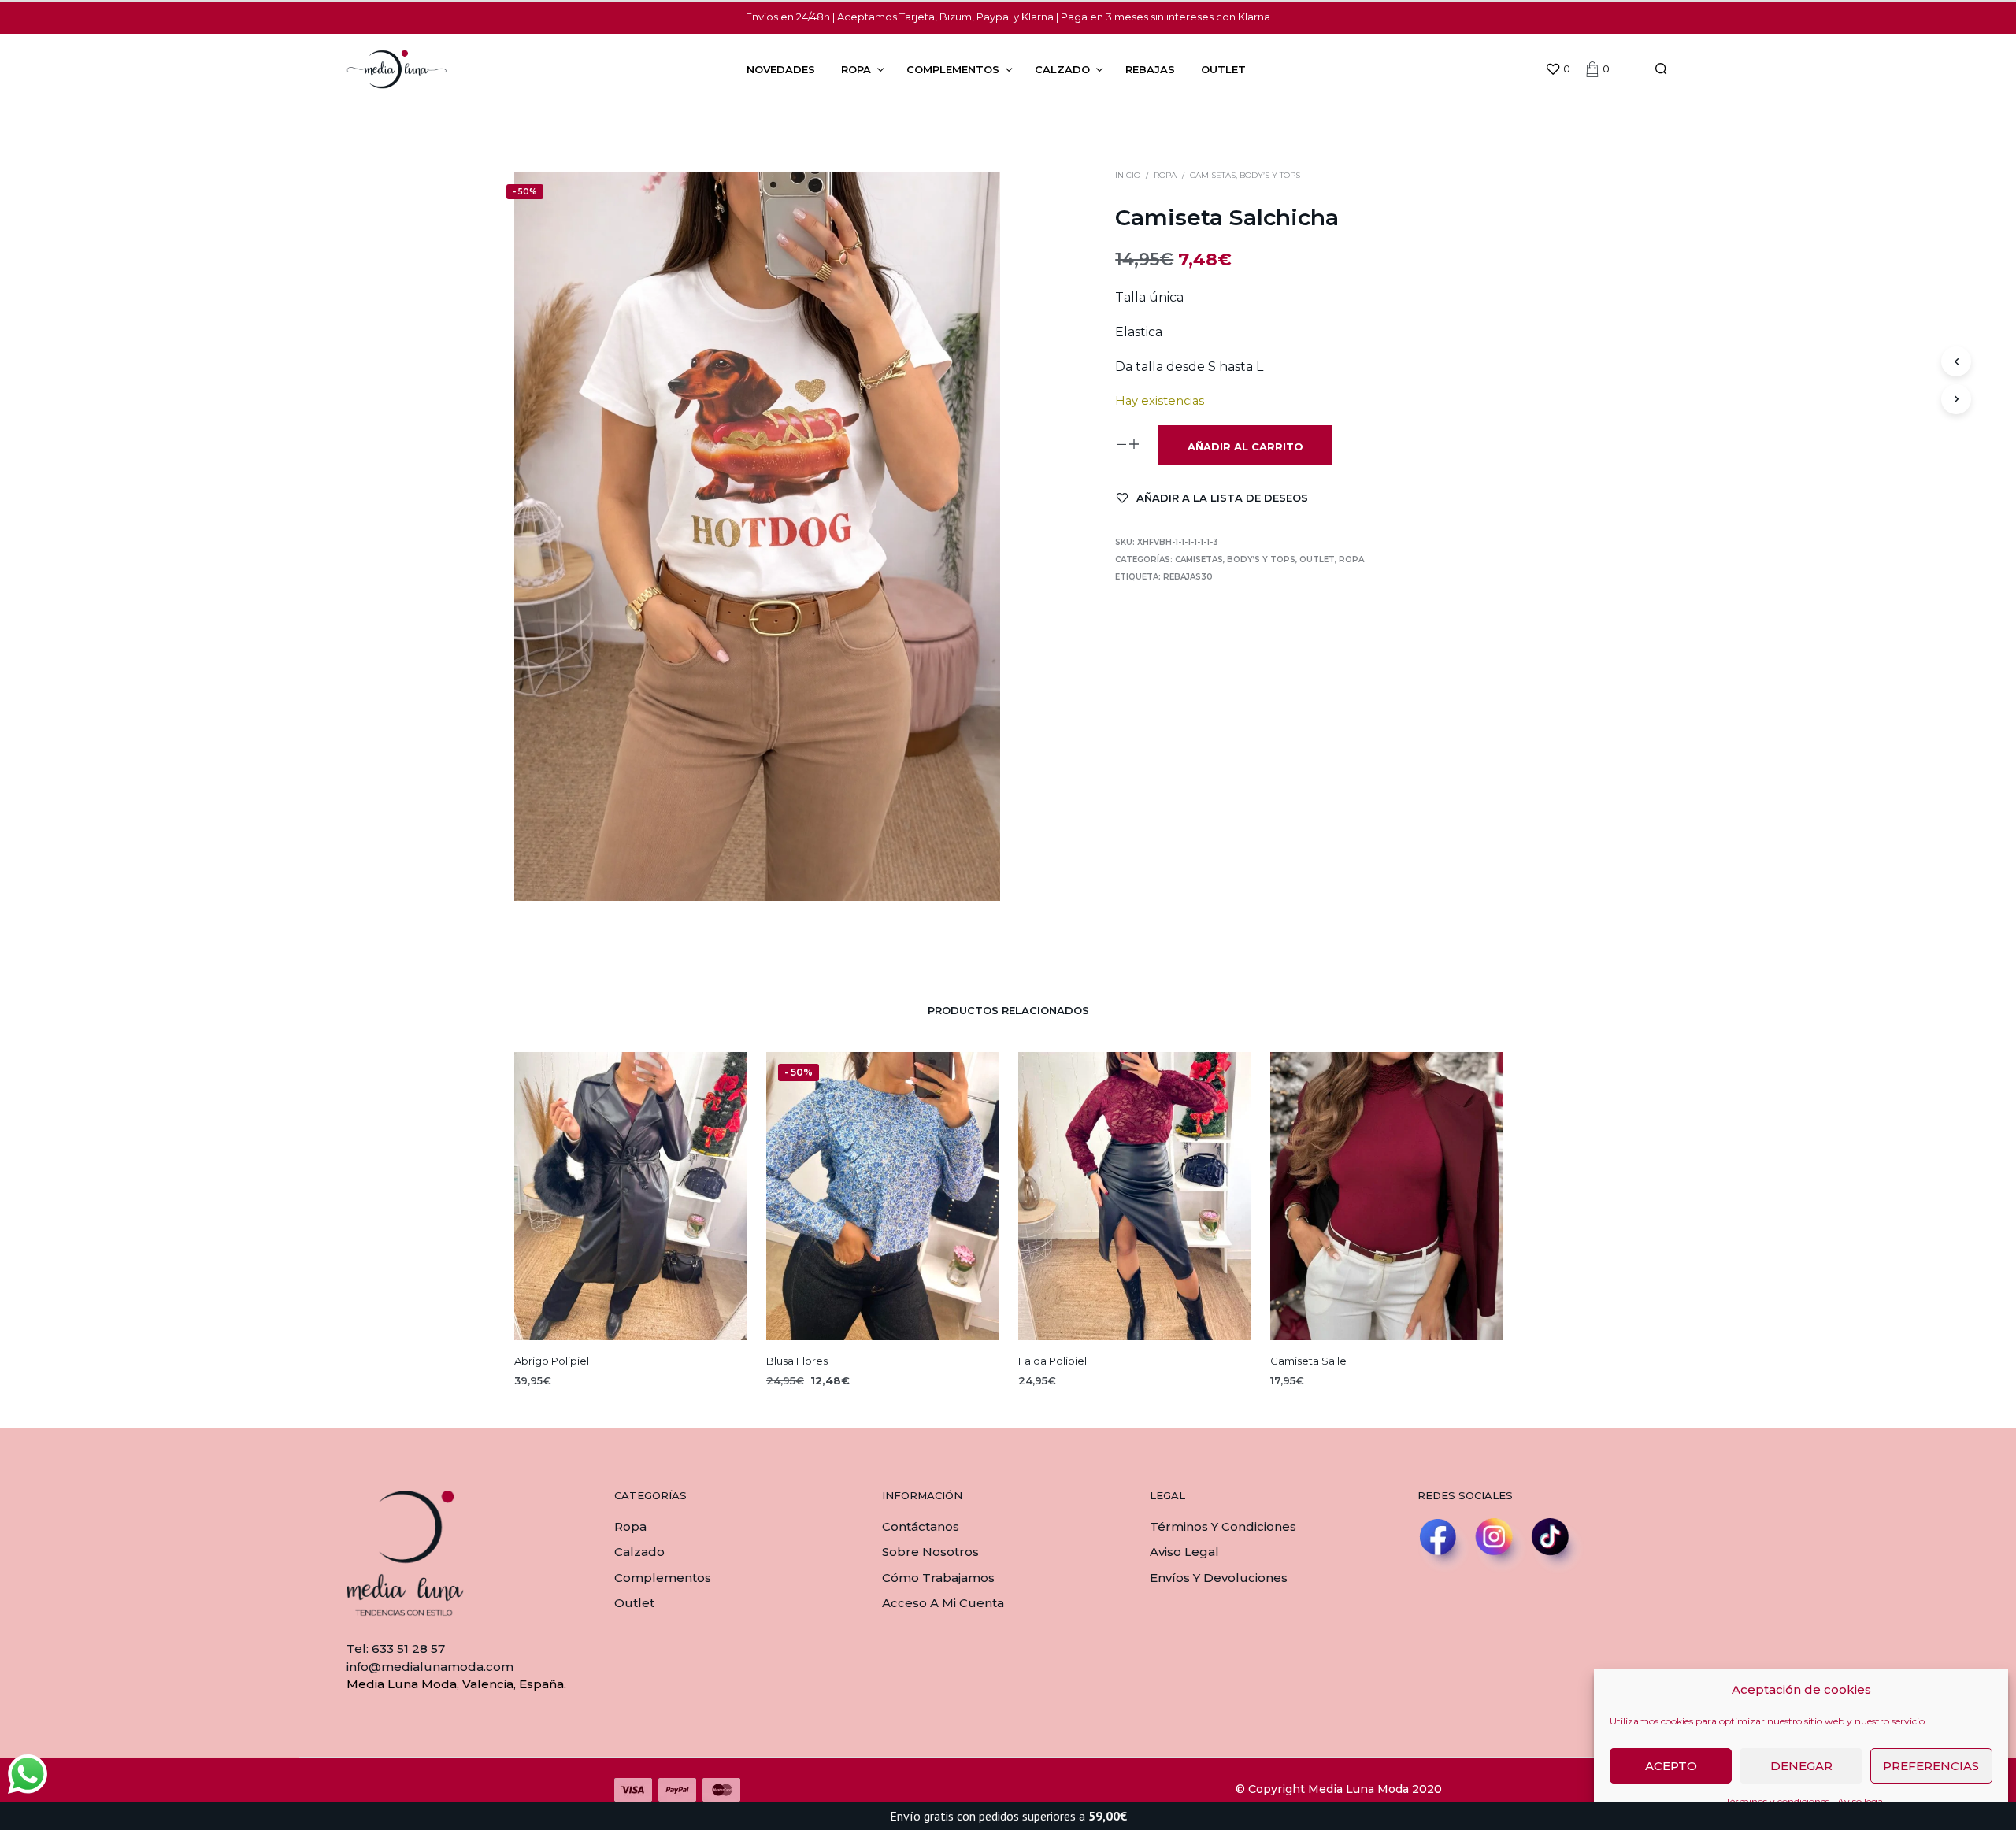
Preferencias (1931, 1766)
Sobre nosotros (930, 1552)
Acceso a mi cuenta (943, 1603)
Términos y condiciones (1223, 1526)
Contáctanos (921, 1526)
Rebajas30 (1188, 577)
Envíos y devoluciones (1219, 1578)
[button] (1558, 69)
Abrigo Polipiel (552, 1361)
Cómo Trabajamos (938, 1578)
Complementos (953, 69)
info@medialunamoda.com (430, 1667)
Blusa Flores (797, 1361)
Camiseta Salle (1308, 1361)
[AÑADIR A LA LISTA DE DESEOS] (630, 1311)
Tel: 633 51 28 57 (396, 1648)
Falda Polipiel (1052, 1361)
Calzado (1062, 69)
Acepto (1671, 1766)
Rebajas (1150, 69)
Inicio (1128, 175)
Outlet (1223, 69)
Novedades (781, 69)
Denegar (1801, 1766)
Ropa (856, 69)
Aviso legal (1184, 1552)
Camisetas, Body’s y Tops (1245, 175)
